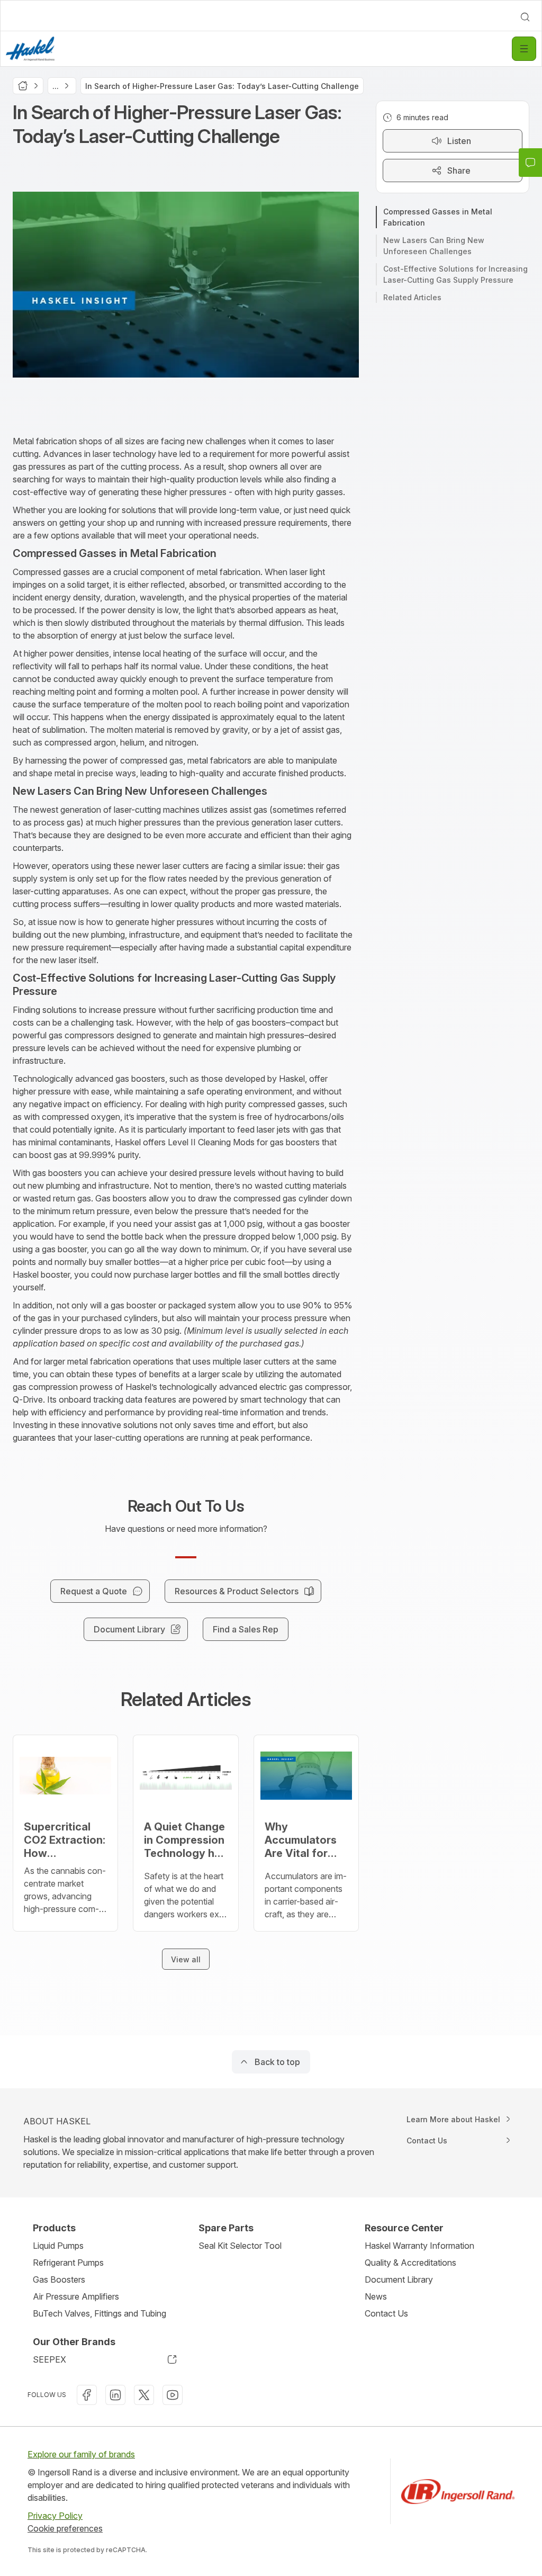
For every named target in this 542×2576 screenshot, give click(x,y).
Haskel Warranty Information (419, 2246)
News (376, 2296)
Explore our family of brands (81, 2454)
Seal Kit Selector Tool (240, 2246)
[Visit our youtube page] (173, 2395)
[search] (525, 17)
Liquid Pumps (58, 2246)
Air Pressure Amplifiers (76, 2296)
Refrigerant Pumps (68, 2263)
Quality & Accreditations (410, 2263)
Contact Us (386, 2313)
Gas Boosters (59, 2279)
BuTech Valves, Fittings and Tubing (100, 2313)
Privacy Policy (55, 2516)
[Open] (524, 49)
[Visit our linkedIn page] (115, 2395)
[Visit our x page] (144, 2395)
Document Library (399, 2279)
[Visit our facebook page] (87, 2395)
